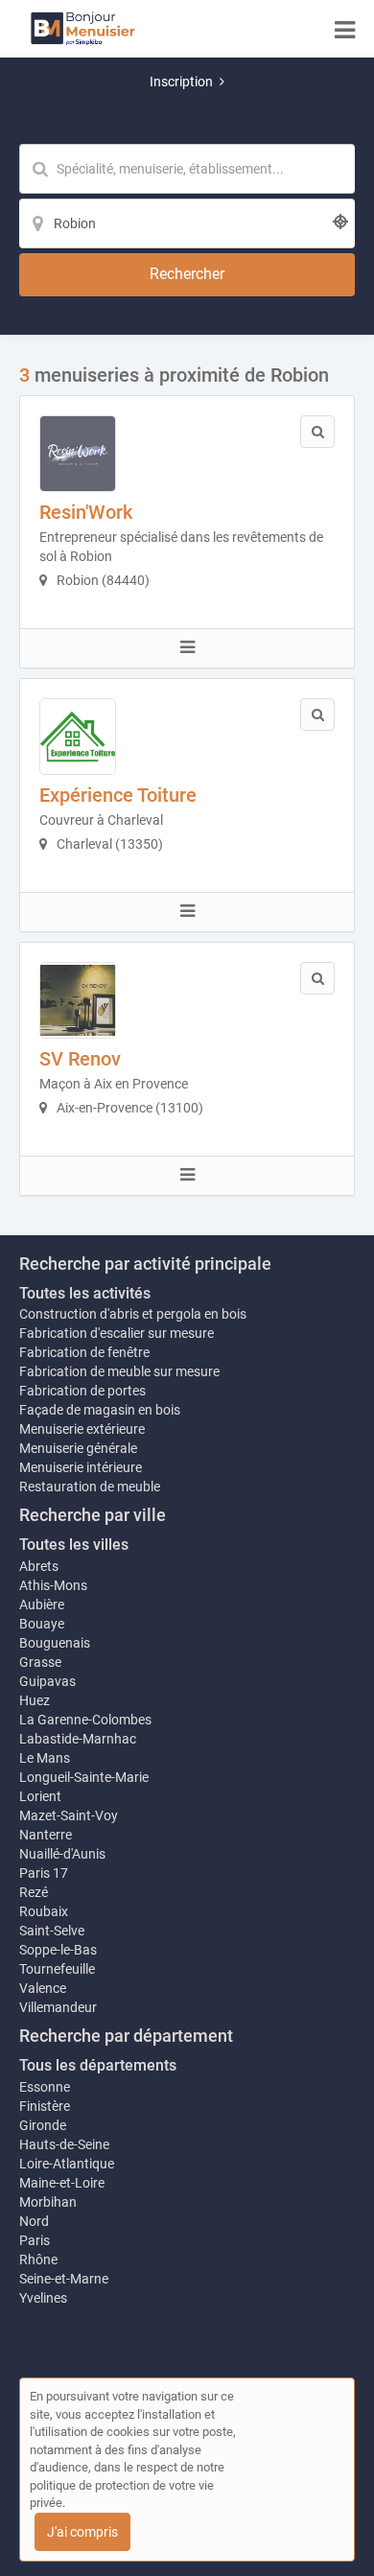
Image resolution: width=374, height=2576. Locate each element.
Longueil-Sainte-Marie (84, 1777)
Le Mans (45, 1758)
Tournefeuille (57, 1969)
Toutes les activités (85, 1293)
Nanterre (46, 1835)
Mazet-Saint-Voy (69, 1815)
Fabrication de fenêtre (84, 1352)
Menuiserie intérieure (81, 1467)
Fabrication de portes (82, 1391)
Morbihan (48, 2202)
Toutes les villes (74, 1545)
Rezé (34, 1892)
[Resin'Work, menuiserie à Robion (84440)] (78, 454)
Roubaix (44, 1911)
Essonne (45, 2087)
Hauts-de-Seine (64, 2144)
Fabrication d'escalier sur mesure (117, 1333)
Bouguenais (55, 1643)
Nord (34, 2221)
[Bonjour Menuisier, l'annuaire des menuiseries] (83, 29)
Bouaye (42, 1624)
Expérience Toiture (118, 795)
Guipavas (47, 1681)
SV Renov (80, 1059)
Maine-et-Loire (62, 2183)
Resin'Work (86, 512)
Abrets (39, 1566)
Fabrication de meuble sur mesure (119, 1371)
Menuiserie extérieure (82, 1429)
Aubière (42, 1604)
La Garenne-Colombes (85, 1720)
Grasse (40, 1662)
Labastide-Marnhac (78, 1739)
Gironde (43, 2125)
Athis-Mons (53, 1585)
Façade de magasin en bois (100, 1410)
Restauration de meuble (90, 1487)
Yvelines (43, 2298)
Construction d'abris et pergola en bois (133, 1314)
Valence (43, 1988)
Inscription (181, 82)
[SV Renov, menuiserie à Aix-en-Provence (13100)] (78, 1000)
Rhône (38, 2260)
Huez (35, 1700)
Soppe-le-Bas (58, 1950)
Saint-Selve (52, 1931)
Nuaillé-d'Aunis (62, 1854)
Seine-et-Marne (64, 2279)
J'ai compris (82, 2532)
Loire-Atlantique (67, 2164)
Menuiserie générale (78, 1448)
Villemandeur (58, 2007)
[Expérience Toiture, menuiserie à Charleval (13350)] (78, 737)
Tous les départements (98, 2065)
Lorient (40, 1796)
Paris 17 (44, 1873)
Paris (35, 2240)
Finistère (45, 2106)
